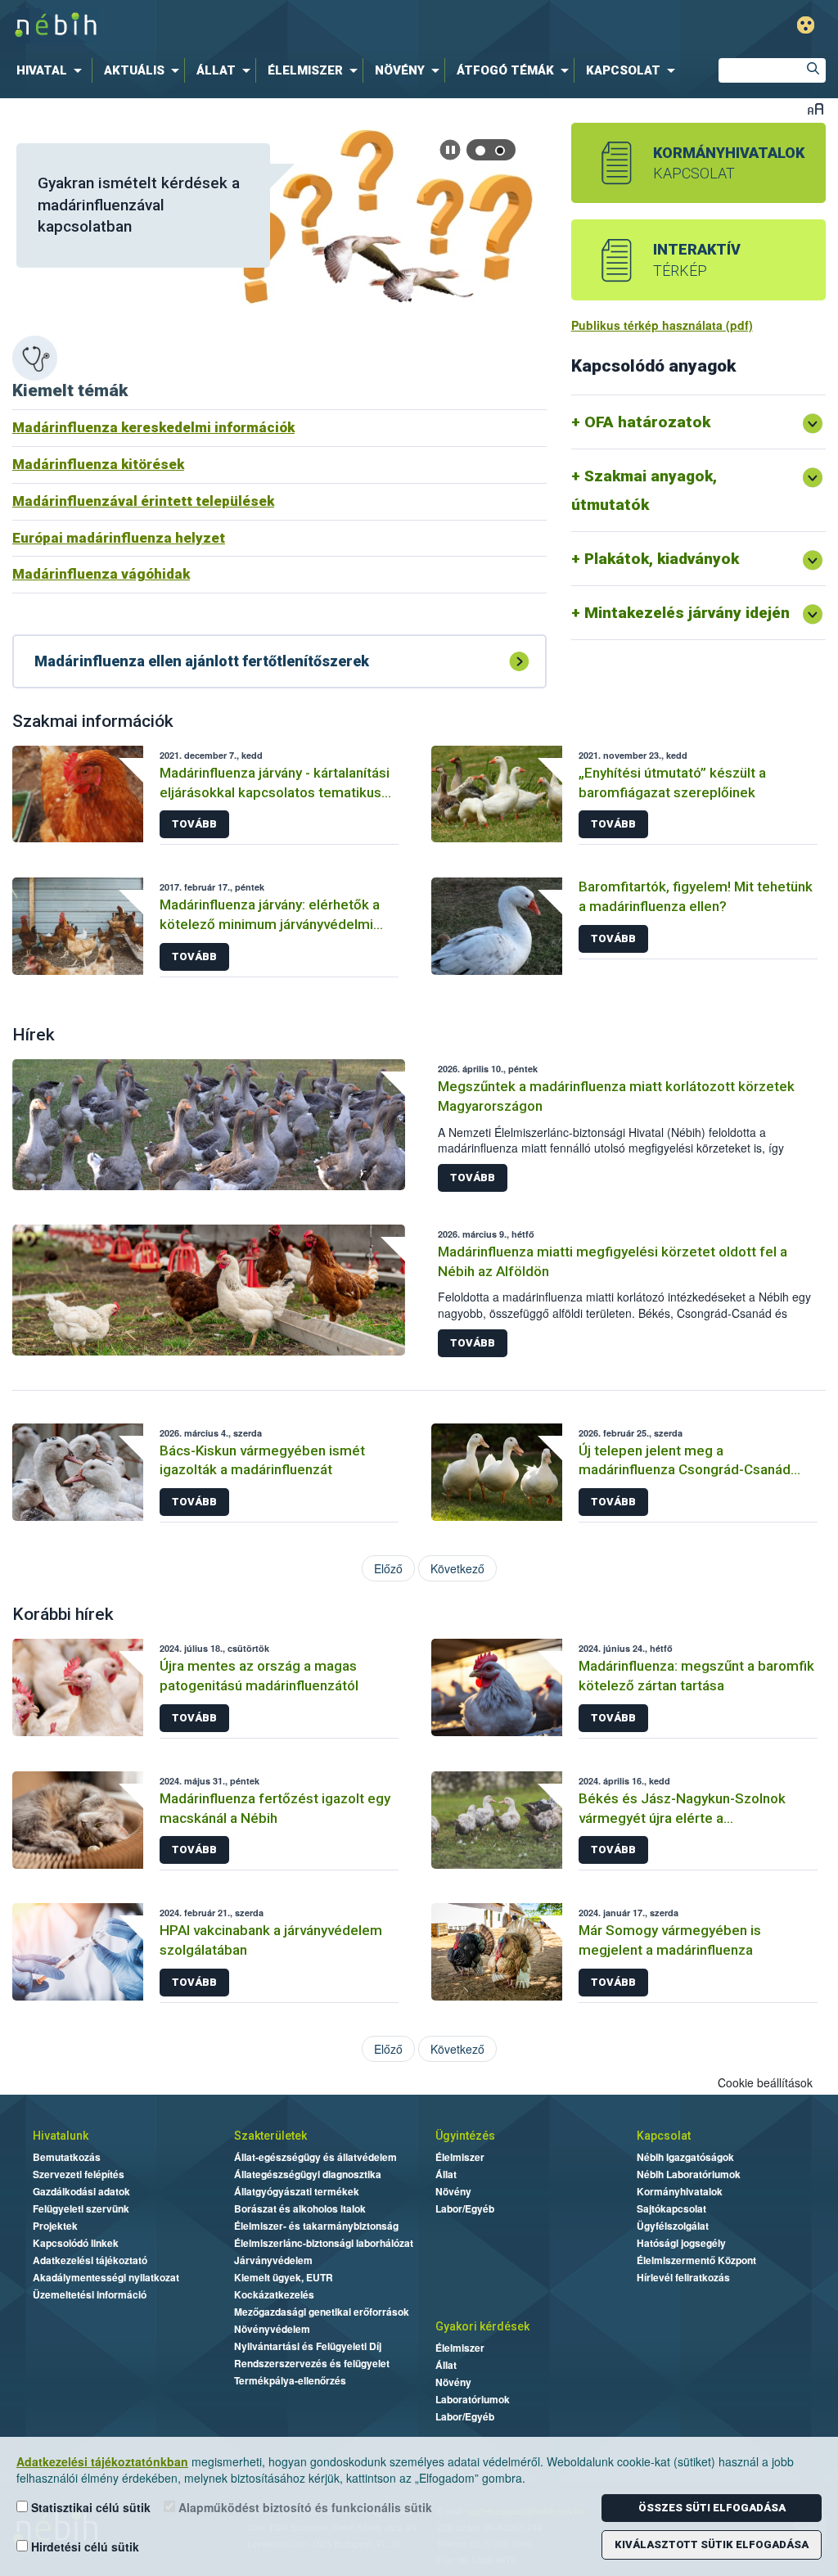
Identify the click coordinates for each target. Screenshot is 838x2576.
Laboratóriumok (473, 2399)
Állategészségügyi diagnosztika (308, 2174)
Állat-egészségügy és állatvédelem (315, 2157)
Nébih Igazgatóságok (685, 2157)
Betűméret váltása (815, 108)
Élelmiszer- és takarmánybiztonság (316, 2226)
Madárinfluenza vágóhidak (101, 574)
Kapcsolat (664, 2136)
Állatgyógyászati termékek (297, 2191)
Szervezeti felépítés (79, 2174)
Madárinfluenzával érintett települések (143, 501)
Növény (453, 2191)
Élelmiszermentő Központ (696, 2260)
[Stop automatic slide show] (450, 150)
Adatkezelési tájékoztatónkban (102, 2461)
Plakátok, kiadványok (662, 559)
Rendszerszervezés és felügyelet (312, 2363)
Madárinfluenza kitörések (98, 464)
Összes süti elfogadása (712, 2508)
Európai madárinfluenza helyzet (119, 538)
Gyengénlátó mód (806, 25)
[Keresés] (813, 70)
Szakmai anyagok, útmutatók (644, 490)
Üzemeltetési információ (90, 2294)
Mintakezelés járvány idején (687, 613)
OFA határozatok (647, 422)
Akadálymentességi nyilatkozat (106, 2277)
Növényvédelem (272, 2329)
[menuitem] (52, 70)
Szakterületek (270, 2136)
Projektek (55, 2226)
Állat (446, 2174)
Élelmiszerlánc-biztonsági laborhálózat (324, 2243)
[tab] (481, 150)
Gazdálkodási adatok (81, 2191)
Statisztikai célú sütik (89, 2507)
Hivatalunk (61, 2136)
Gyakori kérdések (482, 2326)
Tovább (194, 824)
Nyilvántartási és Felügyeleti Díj (308, 2346)
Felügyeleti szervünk (81, 2208)
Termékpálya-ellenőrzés (290, 2380)
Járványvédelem (273, 2260)
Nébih (249, 26)
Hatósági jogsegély (681, 2243)
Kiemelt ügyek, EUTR (284, 2277)
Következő (457, 1568)
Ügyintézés (465, 2136)
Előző (388, 1568)
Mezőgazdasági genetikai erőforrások (322, 2312)
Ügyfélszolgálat (673, 2226)
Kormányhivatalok (680, 2191)
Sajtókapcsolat (671, 2208)
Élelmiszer (460, 2157)
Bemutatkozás (67, 2157)
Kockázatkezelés (274, 2294)
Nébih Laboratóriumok (689, 2174)
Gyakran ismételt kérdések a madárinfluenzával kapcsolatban (139, 205)
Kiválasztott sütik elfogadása (712, 2544)
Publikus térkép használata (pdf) (662, 325)
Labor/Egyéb (465, 2208)
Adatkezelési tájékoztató (90, 2260)
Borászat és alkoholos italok (300, 2208)
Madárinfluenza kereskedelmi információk (153, 427)
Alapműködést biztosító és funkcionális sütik (304, 2507)
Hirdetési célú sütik (83, 2547)
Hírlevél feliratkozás (683, 2277)
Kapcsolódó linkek (76, 2243)
